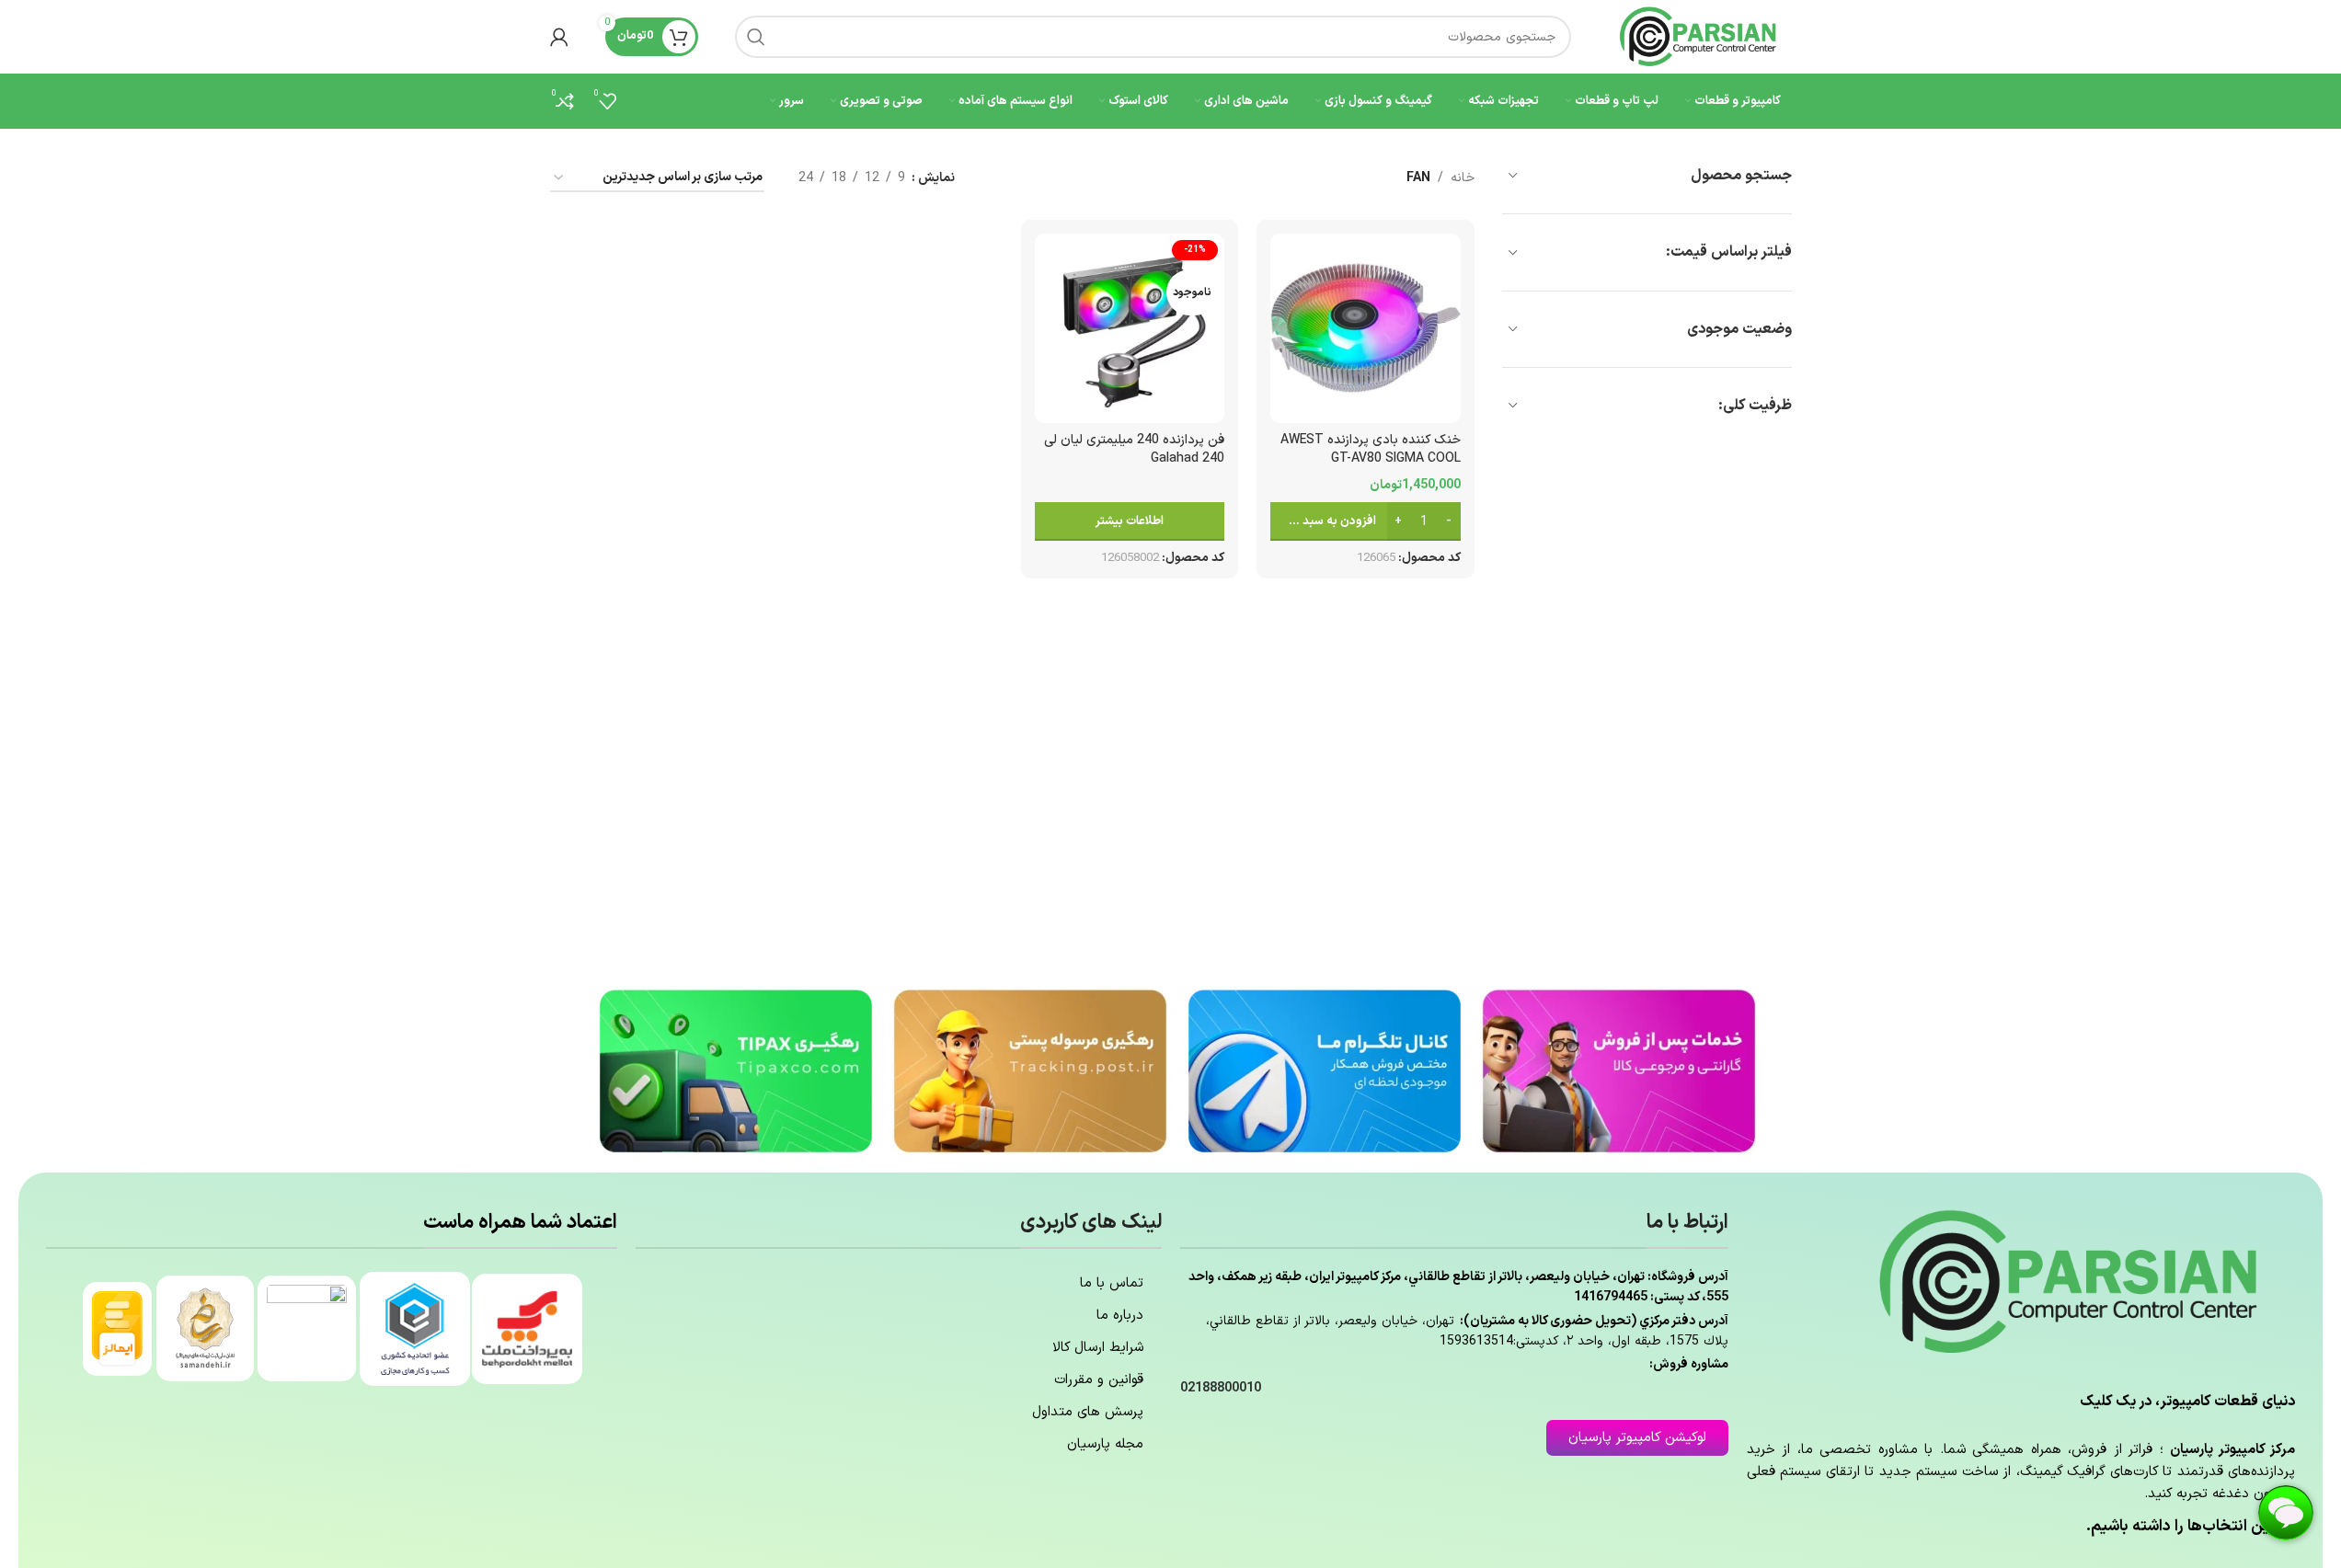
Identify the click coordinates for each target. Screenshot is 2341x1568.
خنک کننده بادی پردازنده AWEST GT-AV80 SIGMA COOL (1371, 449)
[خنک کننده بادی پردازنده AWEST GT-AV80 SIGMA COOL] (1365, 328)
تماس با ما (1112, 1283)
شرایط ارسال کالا (1098, 1348)
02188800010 (1221, 1388)
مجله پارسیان (1105, 1444)
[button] (1365, 521)
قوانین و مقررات (1099, 1380)
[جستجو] (756, 37)
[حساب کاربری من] (559, 37)
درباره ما (1120, 1316)
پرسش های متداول (1088, 1412)
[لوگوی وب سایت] (1700, 36)
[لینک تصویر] (1619, 1070)
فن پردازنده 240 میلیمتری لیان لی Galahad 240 (1134, 449)
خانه (1463, 178)
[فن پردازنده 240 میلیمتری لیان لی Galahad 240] (1130, 328)
